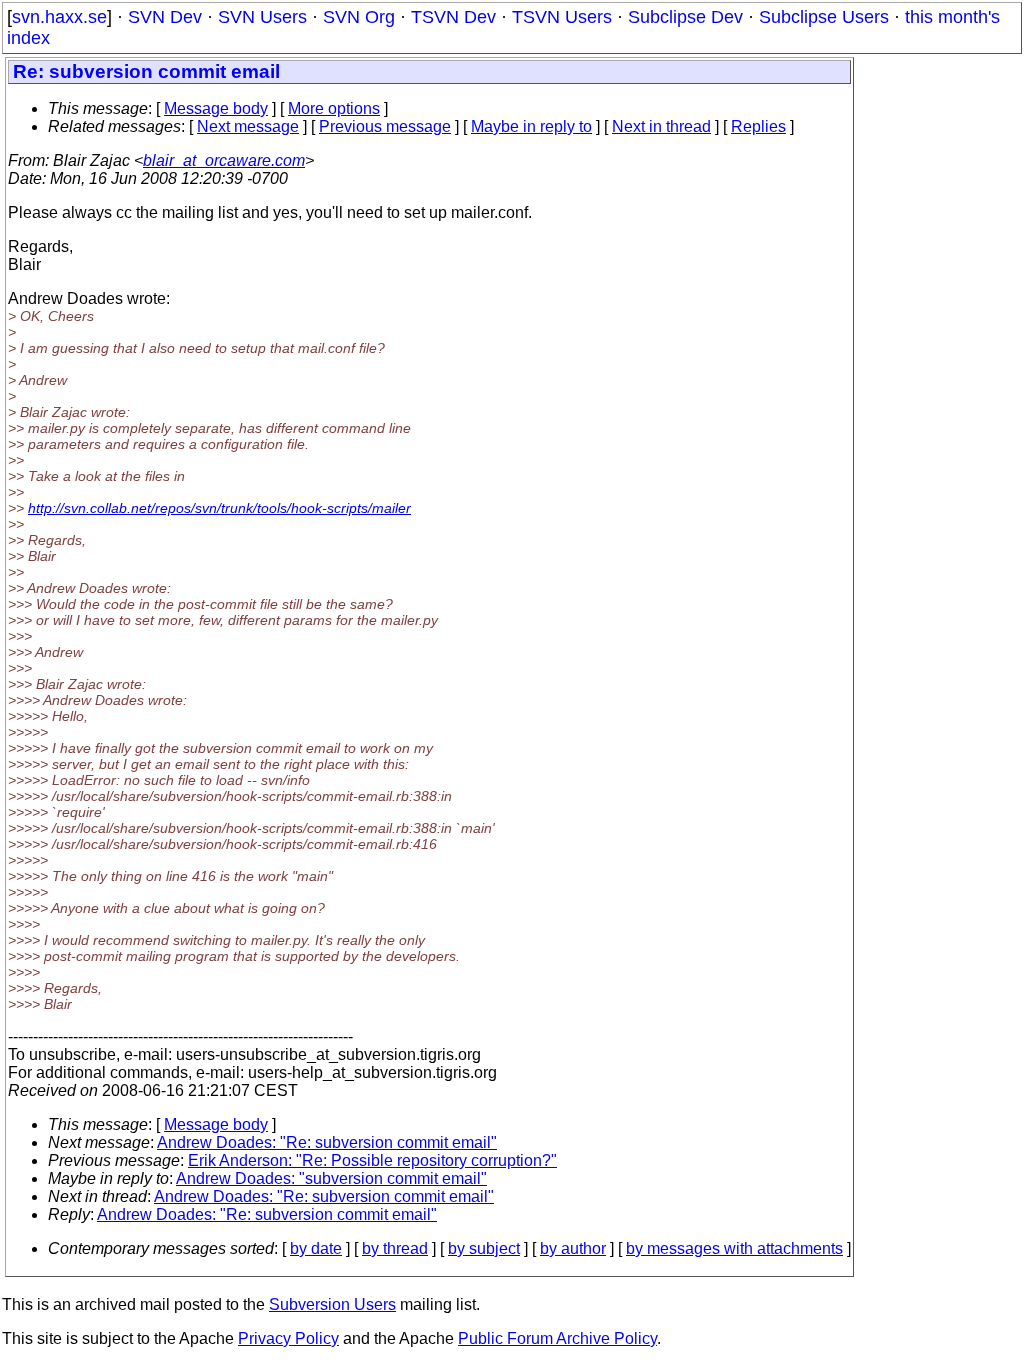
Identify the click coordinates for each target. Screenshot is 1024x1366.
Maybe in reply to (531, 126)
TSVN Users (562, 17)
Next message (248, 126)
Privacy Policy (288, 1338)
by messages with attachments (734, 1248)
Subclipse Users (824, 17)
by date (316, 1248)
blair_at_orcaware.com (224, 160)
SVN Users (262, 17)
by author (573, 1248)
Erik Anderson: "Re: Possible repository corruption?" (372, 1160)
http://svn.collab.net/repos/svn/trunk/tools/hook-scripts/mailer (219, 508)
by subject (484, 1248)
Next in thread (661, 126)
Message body (216, 108)
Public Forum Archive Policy (557, 1338)
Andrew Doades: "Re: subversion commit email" (327, 1142)
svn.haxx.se (59, 17)
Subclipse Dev (685, 17)
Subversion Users (332, 1304)
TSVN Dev (453, 17)
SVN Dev (165, 17)
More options (334, 108)
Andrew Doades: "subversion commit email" (331, 1178)
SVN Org (359, 17)
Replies (758, 126)
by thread (395, 1248)
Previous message (385, 126)
